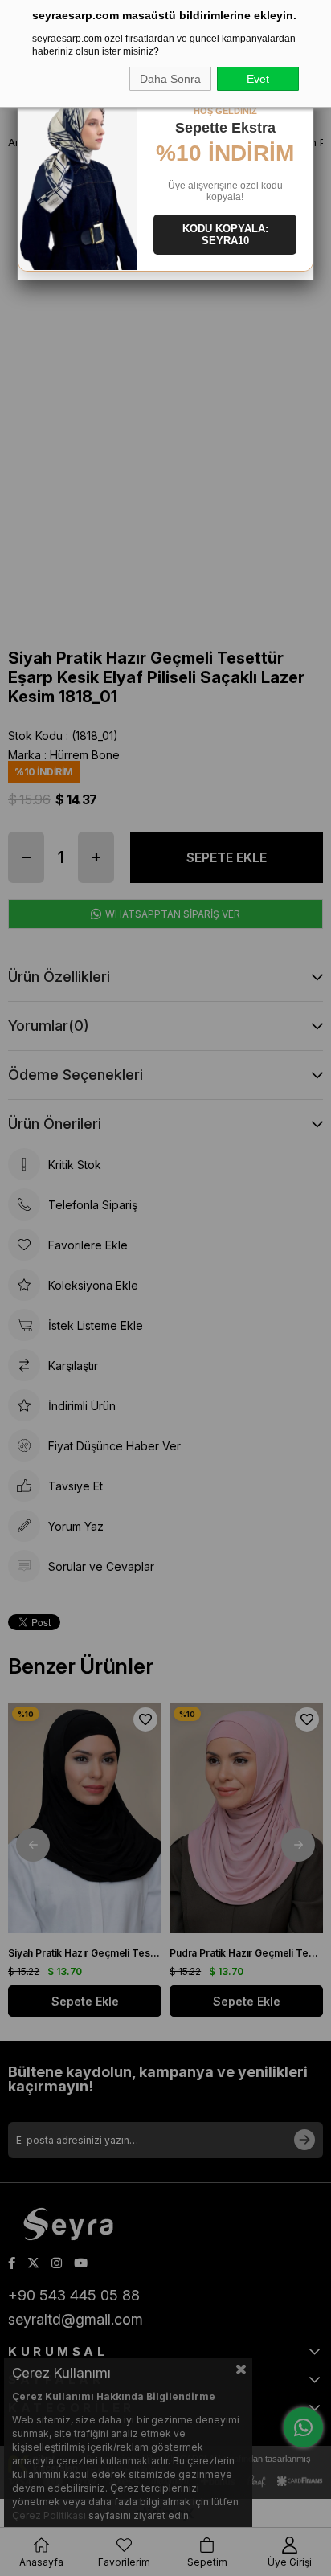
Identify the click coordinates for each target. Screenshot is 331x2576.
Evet (258, 79)
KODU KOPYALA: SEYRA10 (225, 235)
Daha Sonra (170, 79)
